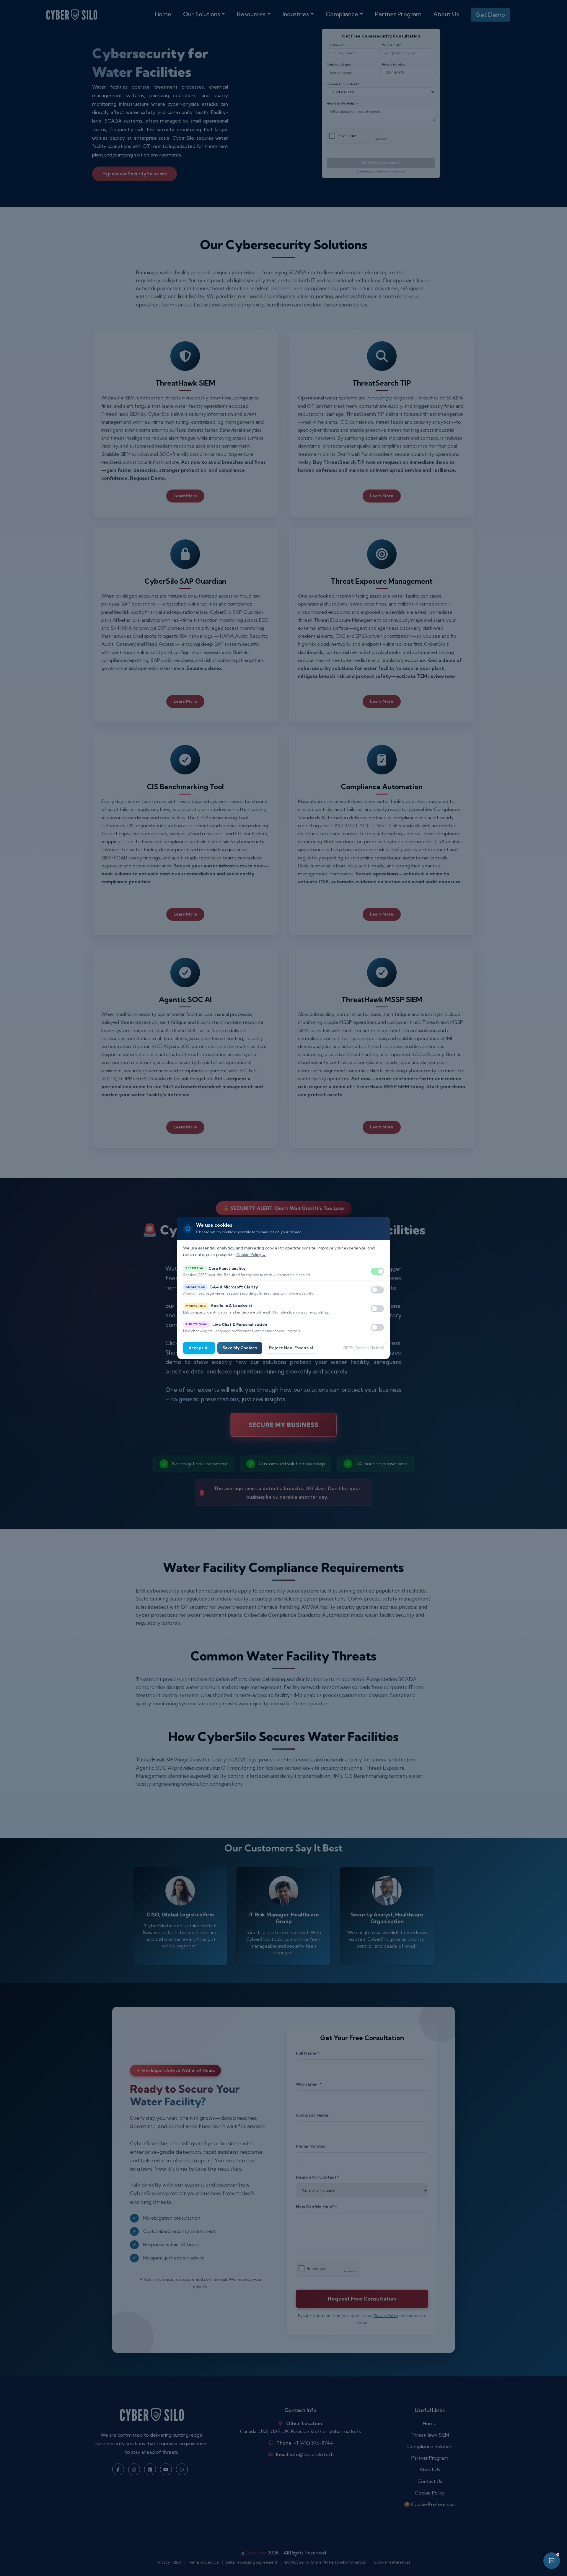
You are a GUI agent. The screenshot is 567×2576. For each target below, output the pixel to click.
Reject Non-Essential (291, 1348)
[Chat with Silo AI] (552, 2561)
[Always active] (377, 1271)
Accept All (199, 1348)
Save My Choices (240, 1348)
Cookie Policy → (251, 1255)
